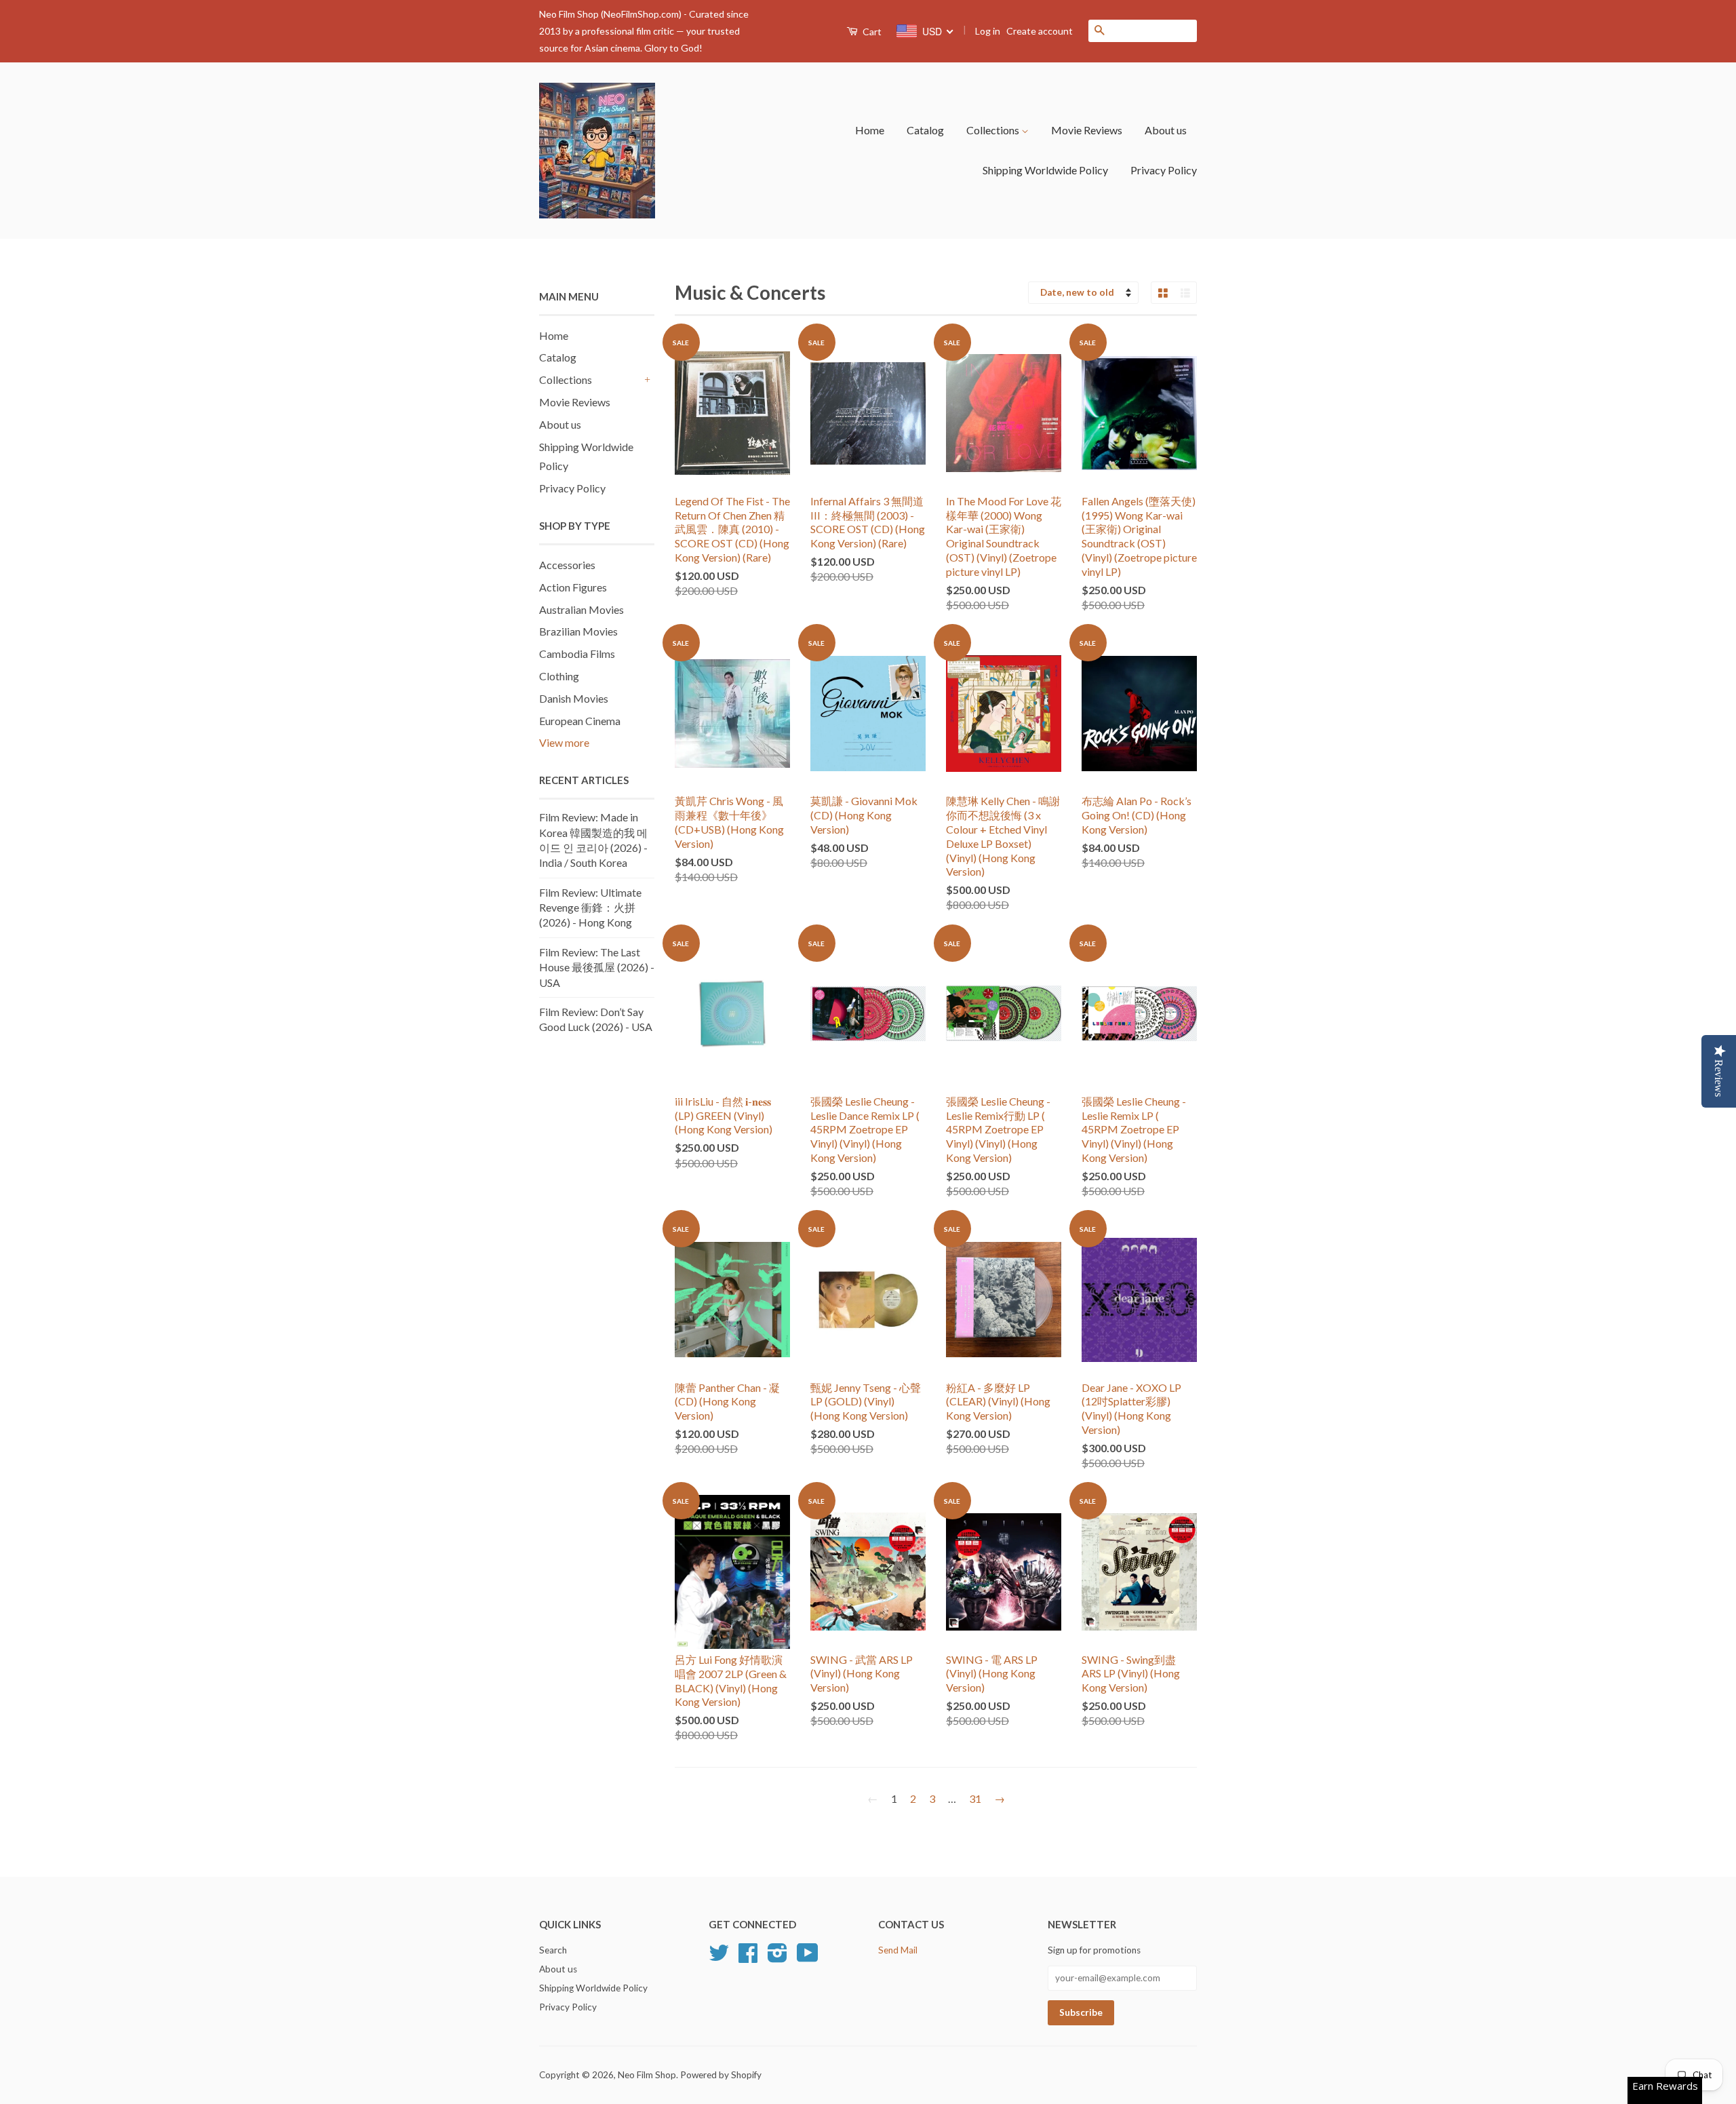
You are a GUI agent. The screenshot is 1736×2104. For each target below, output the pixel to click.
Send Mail (898, 1950)
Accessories (567, 565)
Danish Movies (574, 698)
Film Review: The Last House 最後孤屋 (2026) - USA (597, 967)
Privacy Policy (1164, 170)
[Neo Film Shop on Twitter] (719, 1957)
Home (870, 130)
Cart (871, 32)
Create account (1040, 31)
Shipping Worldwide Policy (1045, 170)
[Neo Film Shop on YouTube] (808, 1957)
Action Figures (573, 587)
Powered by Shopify (721, 2075)
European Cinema (580, 721)
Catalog (925, 130)
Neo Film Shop (647, 2075)
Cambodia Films (577, 654)
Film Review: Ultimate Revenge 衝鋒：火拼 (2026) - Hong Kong (590, 908)
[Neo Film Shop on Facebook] (748, 1957)
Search (553, 1950)
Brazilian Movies (578, 631)
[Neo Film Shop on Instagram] (777, 1957)
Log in (988, 31)
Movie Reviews (1087, 130)
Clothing (559, 676)
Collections (994, 130)
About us (1166, 130)
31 (975, 1798)
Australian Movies (581, 609)
